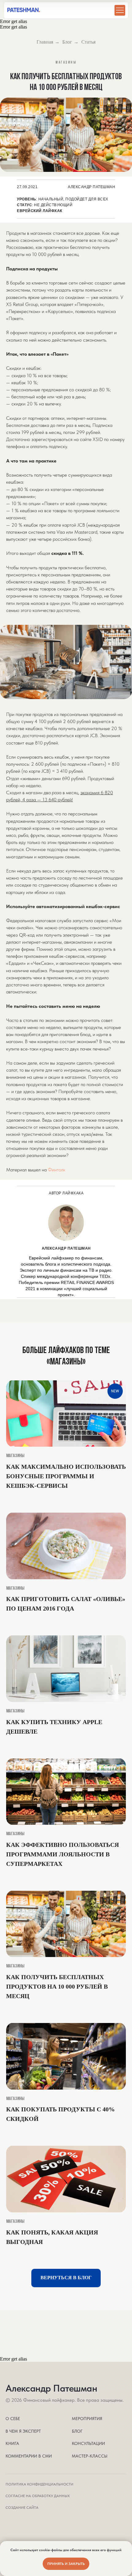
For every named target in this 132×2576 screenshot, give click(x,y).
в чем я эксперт (23, 2431)
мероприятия (87, 2419)
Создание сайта (22, 2508)
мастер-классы (90, 2456)
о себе (13, 2419)
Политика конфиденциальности (39, 2484)
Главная (45, 42)
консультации (88, 2443)
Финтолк (57, 1170)
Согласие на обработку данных (38, 2496)
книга (12, 2443)
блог (77, 2431)
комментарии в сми (29, 2456)
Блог (67, 42)
